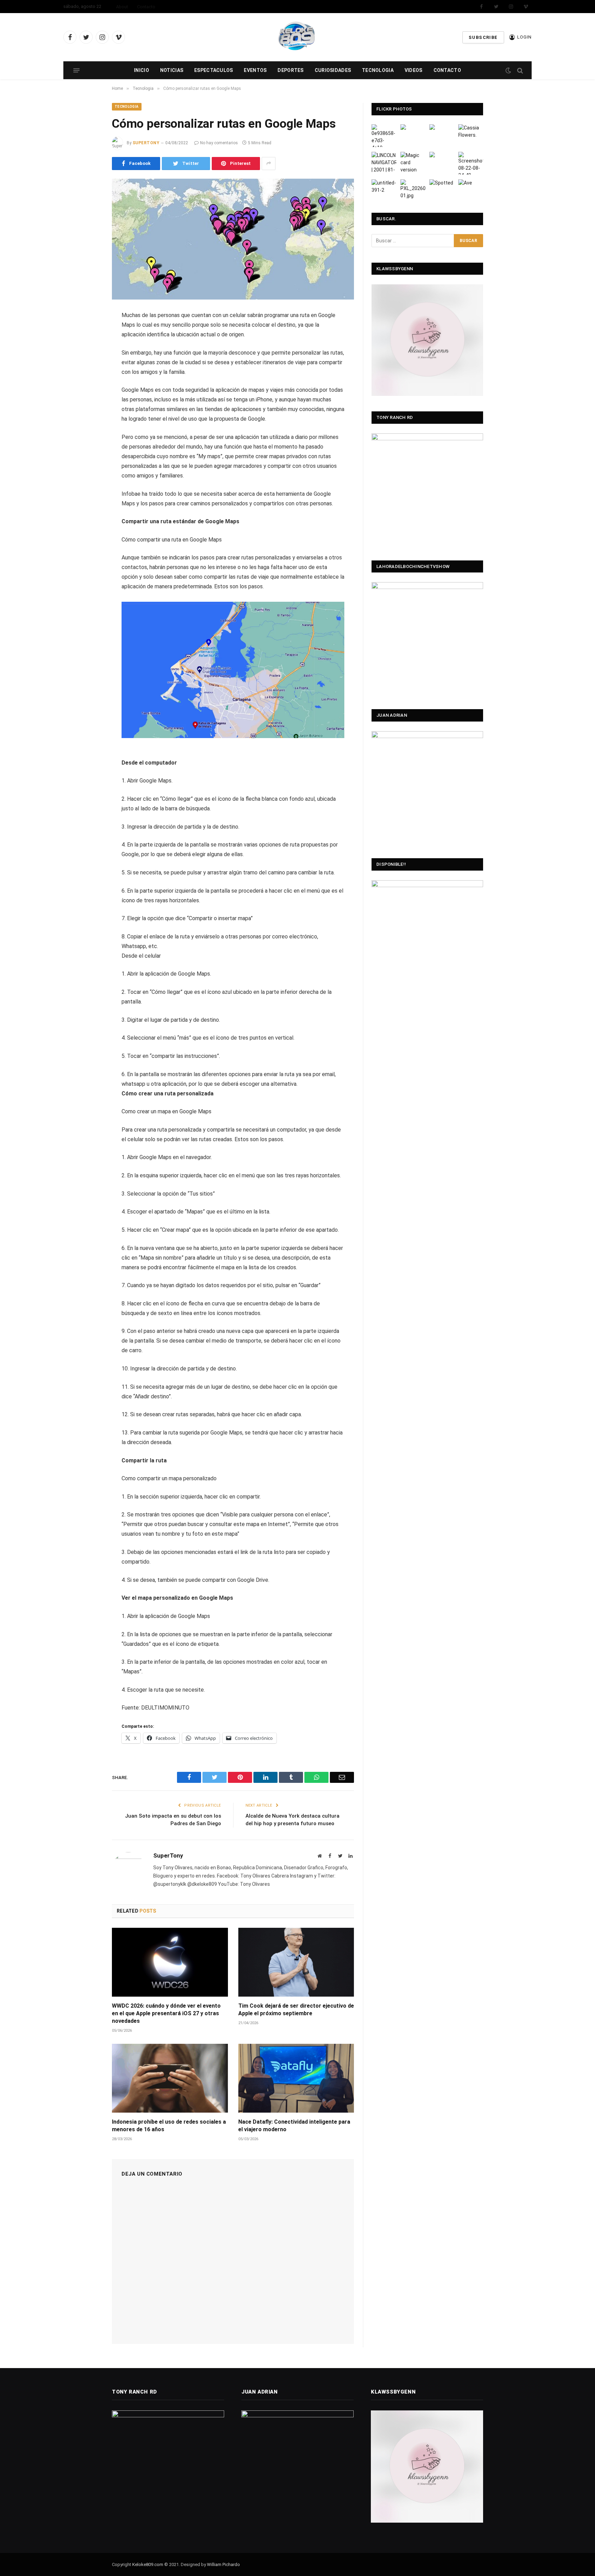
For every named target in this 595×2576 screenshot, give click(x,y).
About (122, 7)
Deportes (290, 70)
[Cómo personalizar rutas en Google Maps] (233, 239)
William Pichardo (223, 2564)
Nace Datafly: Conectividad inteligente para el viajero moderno (294, 2126)
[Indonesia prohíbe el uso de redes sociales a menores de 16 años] (170, 2078)
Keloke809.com (148, 2564)
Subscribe (483, 37)
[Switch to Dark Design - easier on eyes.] (508, 71)
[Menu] (76, 70)
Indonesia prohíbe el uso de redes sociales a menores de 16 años (169, 2126)
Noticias (172, 70)
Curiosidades (333, 70)
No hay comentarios (219, 143)
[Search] (519, 70)
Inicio (142, 70)
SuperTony (146, 143)
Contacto (146, 7)
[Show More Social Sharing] (269, 164)
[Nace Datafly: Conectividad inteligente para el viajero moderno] (296, 2078)
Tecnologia (378, 70)
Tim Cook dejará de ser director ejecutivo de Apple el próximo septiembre (296, 2010)
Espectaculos (213, 70)
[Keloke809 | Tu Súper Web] (297, 37)
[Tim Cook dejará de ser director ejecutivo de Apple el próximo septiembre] (296, 1962)
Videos (414, 70)
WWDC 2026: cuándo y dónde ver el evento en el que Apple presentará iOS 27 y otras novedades (166, 2013)
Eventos (255, 70)
